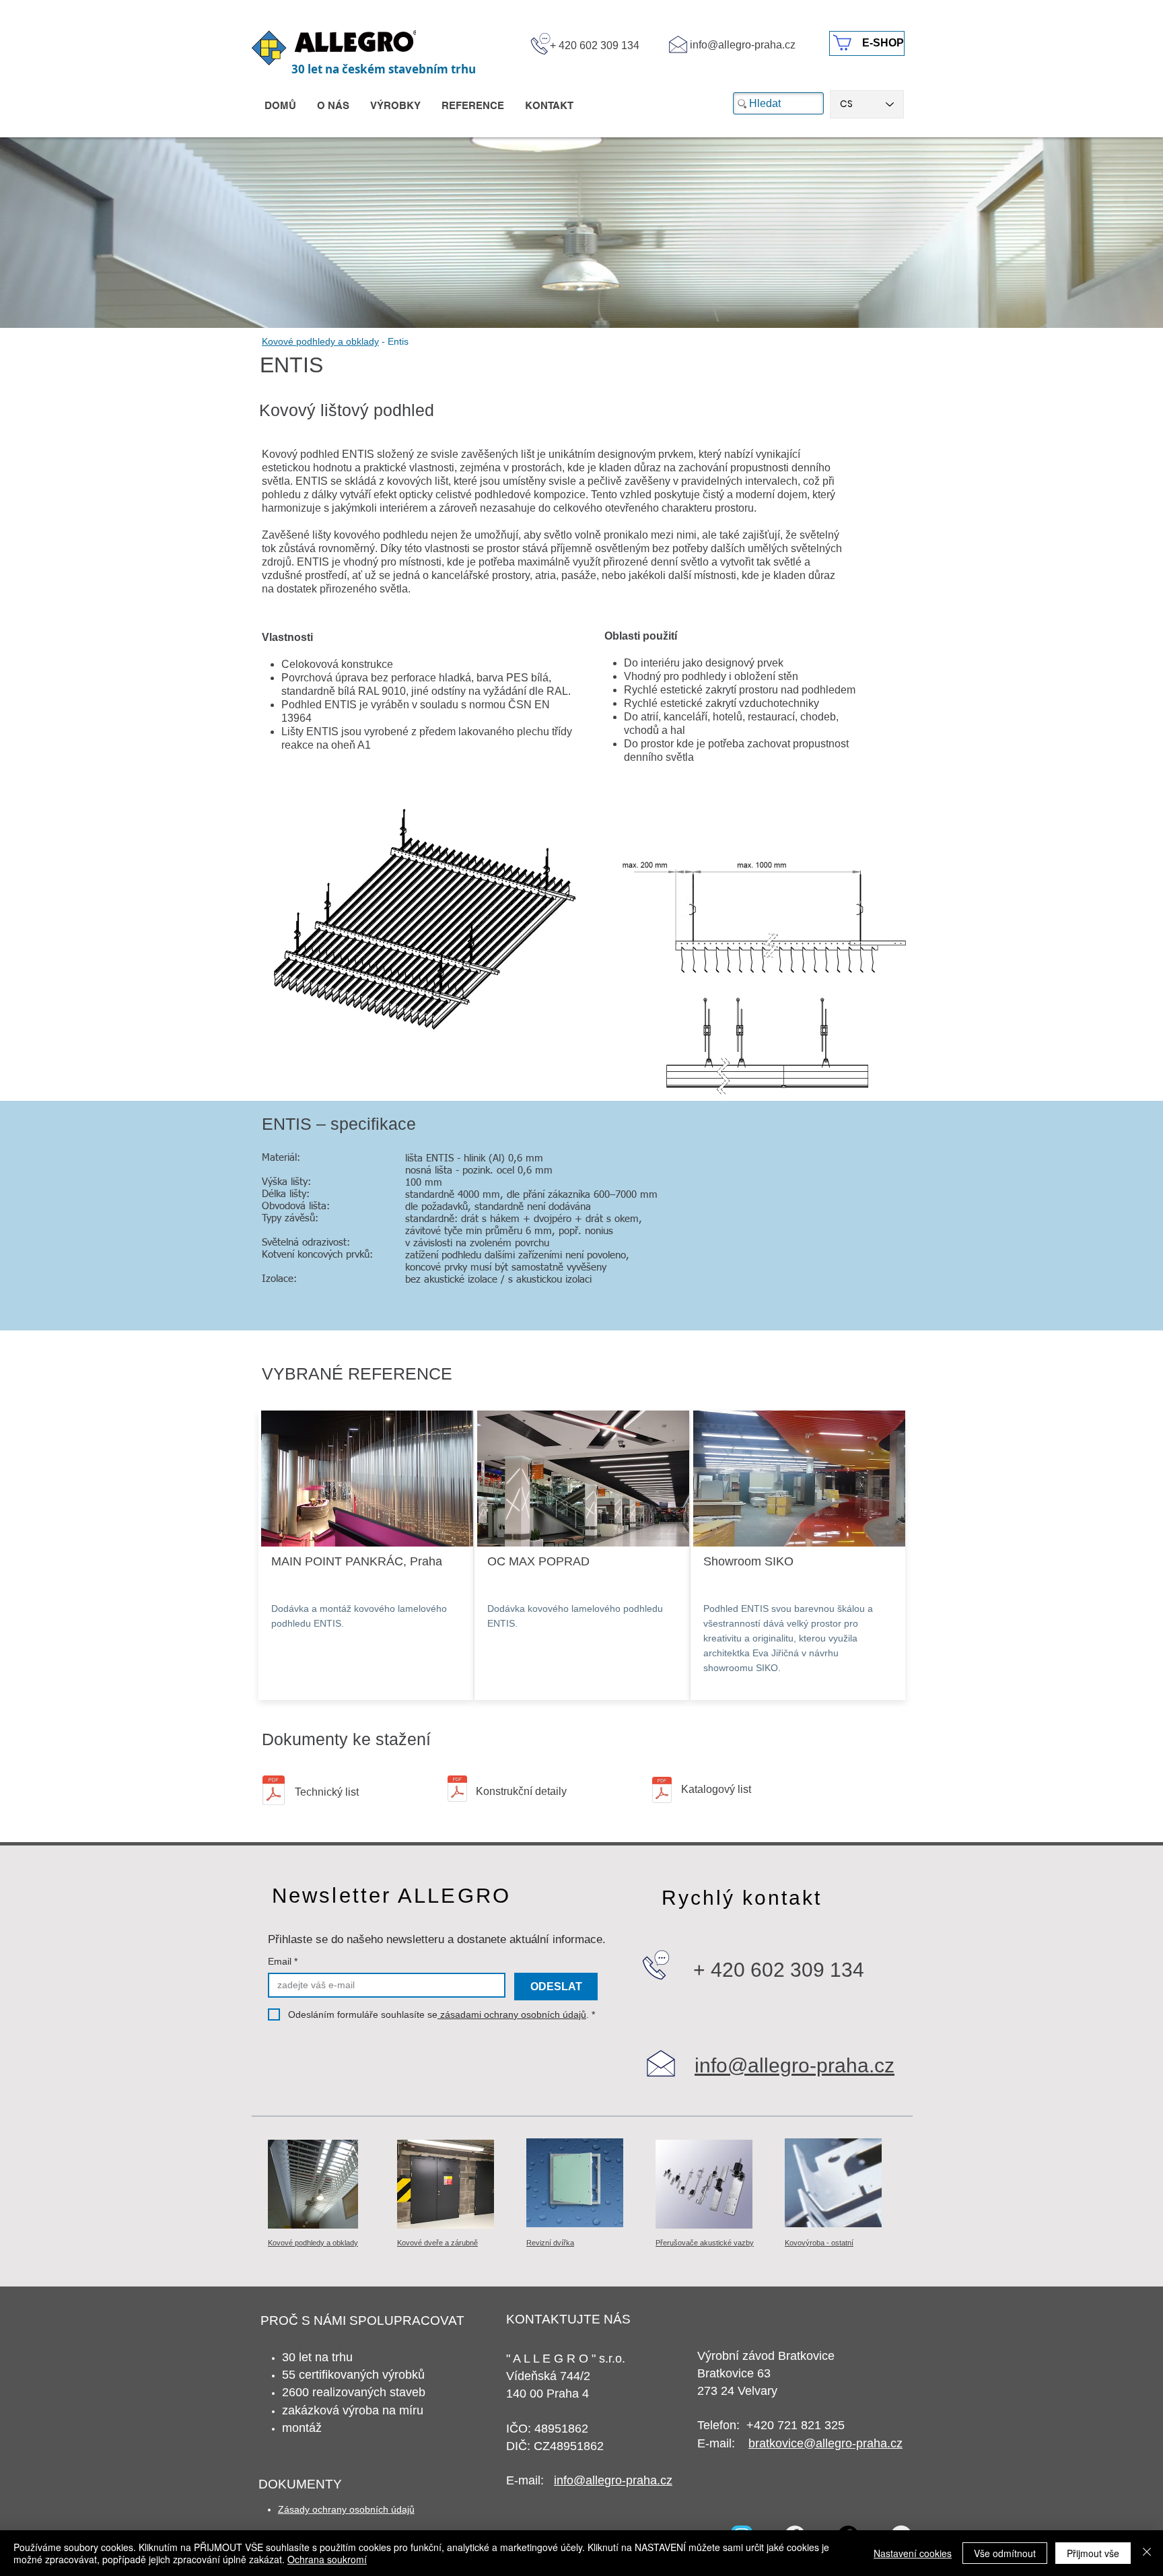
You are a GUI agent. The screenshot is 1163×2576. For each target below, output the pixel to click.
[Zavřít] (1147, 2553)
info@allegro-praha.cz (743, 45)
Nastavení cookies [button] (913, 2553)
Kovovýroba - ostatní (819, 2243)
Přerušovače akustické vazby (705, 2243)
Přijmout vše (1093, 2553)
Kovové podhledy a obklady (320, 341)
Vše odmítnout (1005, 2553)
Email (283, 1961)
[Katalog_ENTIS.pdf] (662, 1792)
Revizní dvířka (550, 2243)
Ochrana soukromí (327, 2559)
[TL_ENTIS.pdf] (274, 1792)
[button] (369, 1477)
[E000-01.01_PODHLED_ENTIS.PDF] (457, 1790)
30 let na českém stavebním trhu (384, 69)
